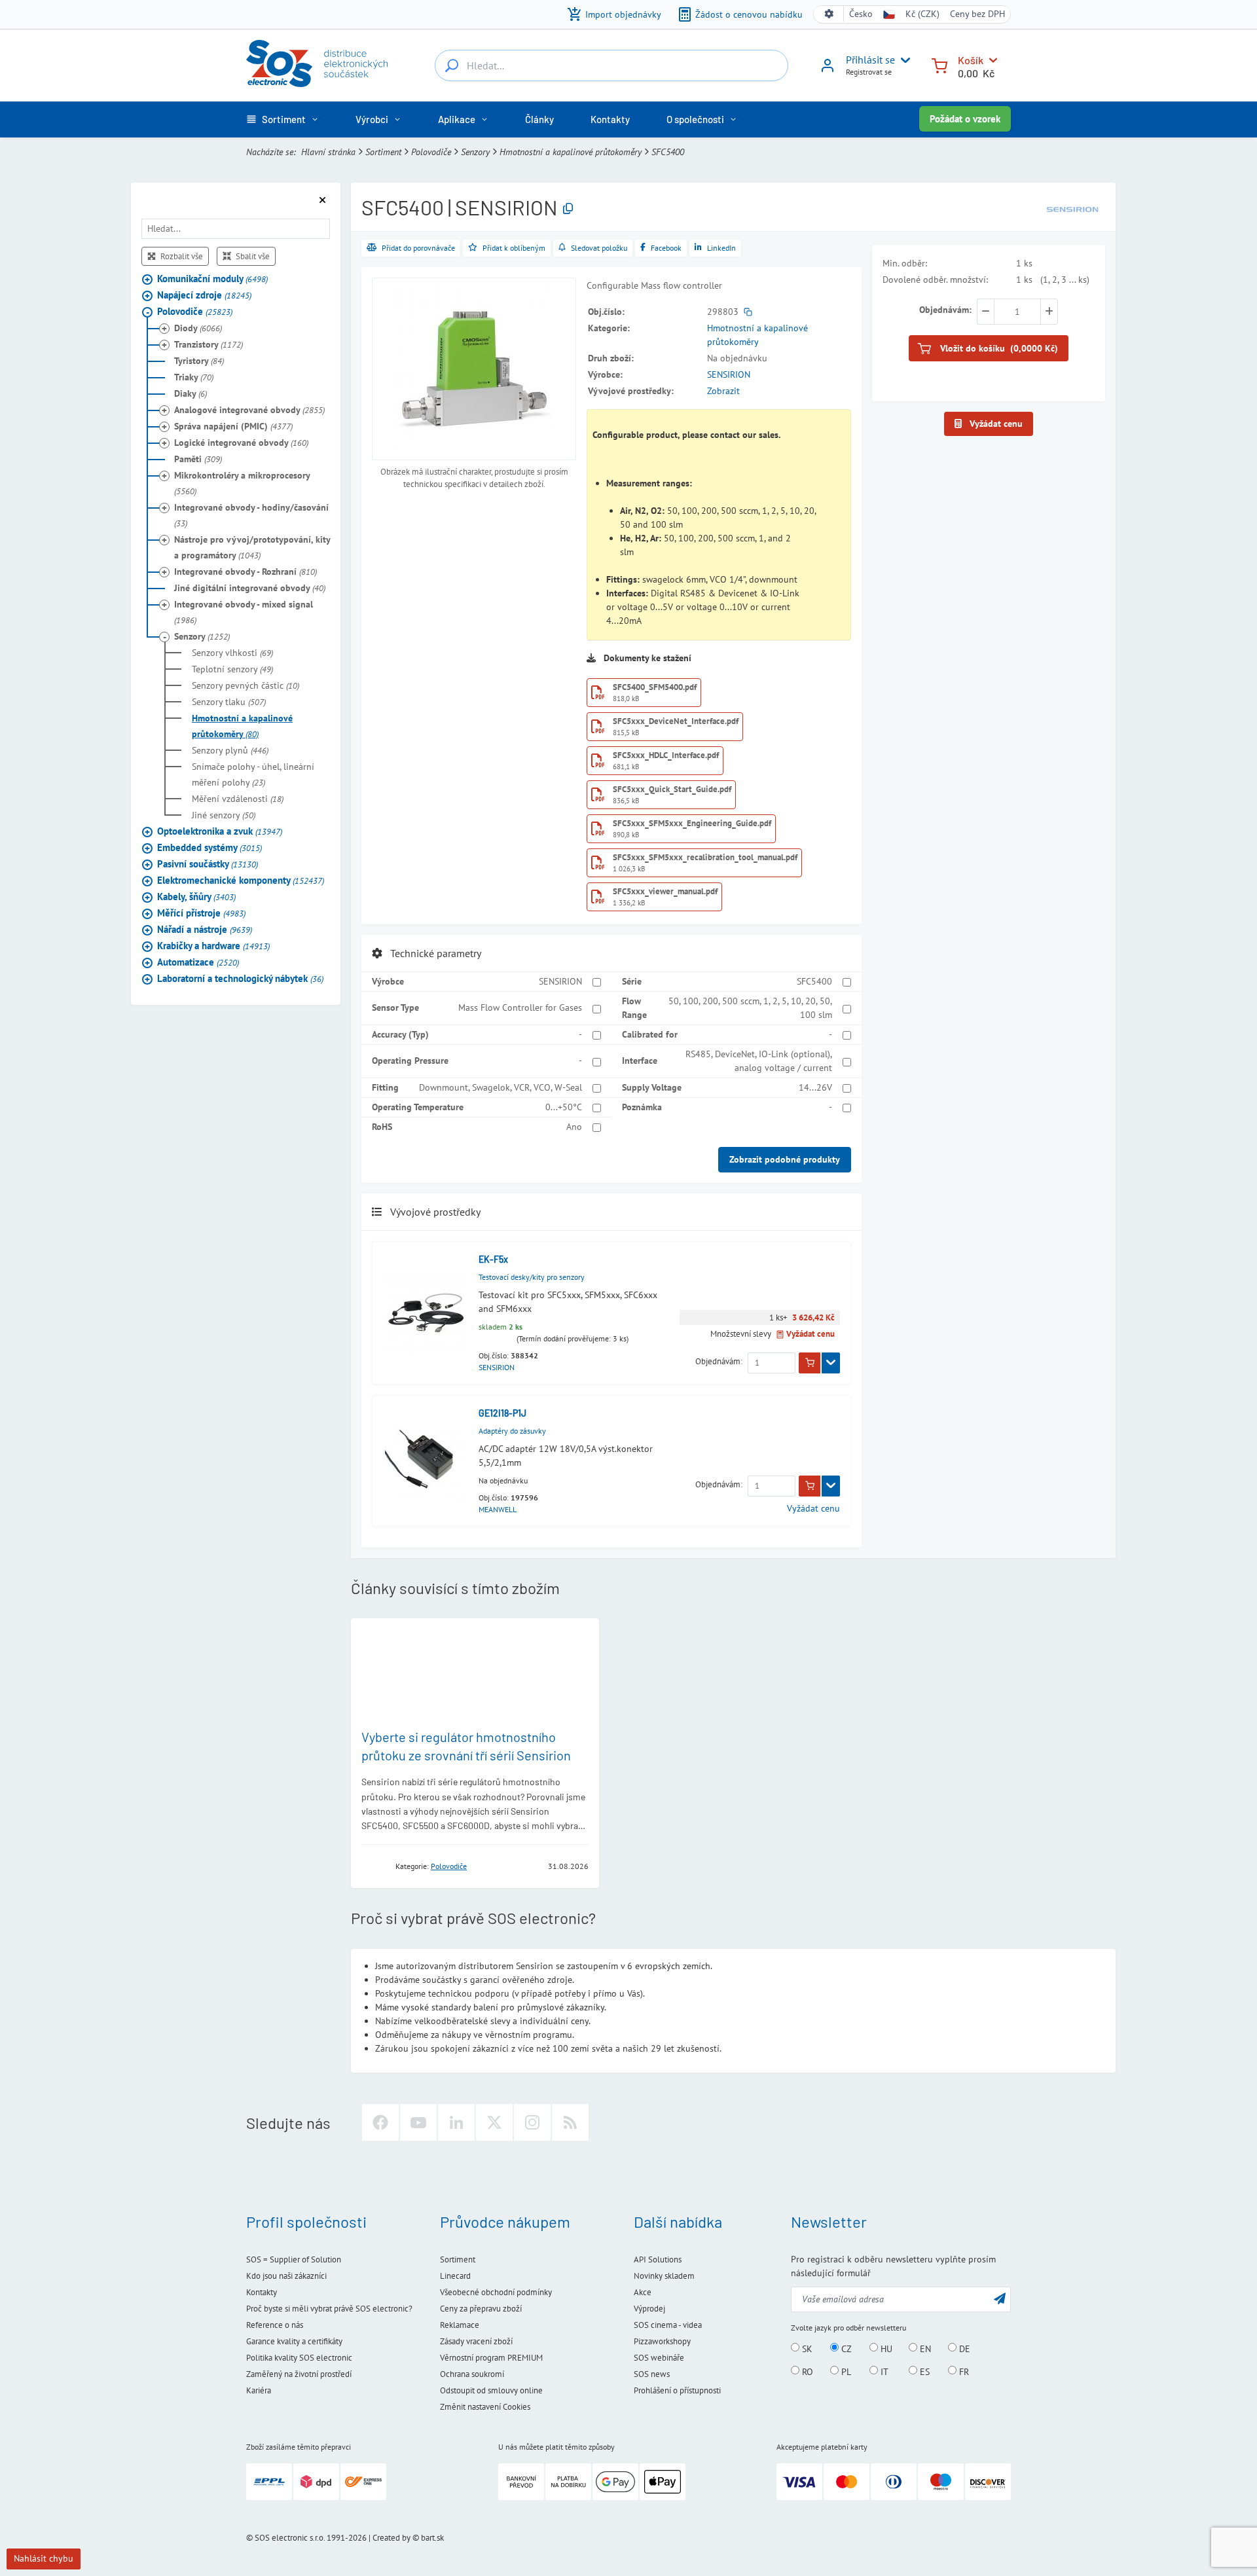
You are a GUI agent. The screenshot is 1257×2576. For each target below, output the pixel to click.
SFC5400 (814, 981)
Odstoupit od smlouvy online (491, 2390)
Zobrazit (723, 391)
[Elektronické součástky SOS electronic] (317, 63)
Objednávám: (719, 1361)
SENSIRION (729, 374)
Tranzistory (209, 344)
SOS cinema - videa (668, 2325)
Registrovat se (869, 72)
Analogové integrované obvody (249, 410)
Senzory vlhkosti (232, 653)
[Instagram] (532, 2122)
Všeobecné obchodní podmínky (496, 2292)
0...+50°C (564, 1107)
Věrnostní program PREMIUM (491, 2358)
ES (923, 2371)
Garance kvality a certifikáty (294, 2341)
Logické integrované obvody (241, 443)
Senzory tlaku (229, 702)
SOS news (652, 2374)
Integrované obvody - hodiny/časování (251, 515)
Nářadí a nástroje (205, 929)
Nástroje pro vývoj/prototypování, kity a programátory (252, 547)
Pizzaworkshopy (662, 2341)
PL (845, 2371)
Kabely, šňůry (196, 897)
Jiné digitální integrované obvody (250, 588)
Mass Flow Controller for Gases (520, 1007)
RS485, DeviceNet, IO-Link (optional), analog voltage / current (759, 1061)
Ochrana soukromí (472, 2374)
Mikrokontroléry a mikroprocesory (242, 483)
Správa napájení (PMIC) (233, 426)
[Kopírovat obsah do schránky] (568, 209)
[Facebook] (380, 2122)
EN (924, 2348)
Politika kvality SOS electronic (299, 2358)
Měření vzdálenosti (238, 799)
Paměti (198, 459)
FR (963, 2371)
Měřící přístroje (201, 913)
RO (806, 2371)
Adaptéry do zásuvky (512, 1431)
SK (806, 2348)
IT (883, 2371)
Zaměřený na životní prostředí (299, 2374)
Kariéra (259, 2390)
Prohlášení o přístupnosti (677, 2390)
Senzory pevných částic (246, 685)
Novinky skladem (664, 2276)
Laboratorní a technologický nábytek (240, 978)
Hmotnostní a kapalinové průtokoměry (571, 152)
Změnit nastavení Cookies (485, 2407)
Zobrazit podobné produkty (785, 1159)
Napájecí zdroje (204, 295)
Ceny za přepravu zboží (481, 2309)
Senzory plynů (230, 750)
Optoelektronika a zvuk (220, 831)
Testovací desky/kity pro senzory (532, 1277)
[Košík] (939, 64)
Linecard (455, 2276)
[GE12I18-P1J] (426, 1461)
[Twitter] (494, 2122)
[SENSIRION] (1072, 208)
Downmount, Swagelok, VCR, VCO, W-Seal (501, 1087)
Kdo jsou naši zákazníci (286, 2276)
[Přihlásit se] (828, 70)
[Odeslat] (1000, 2298)
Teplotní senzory (232, 669)
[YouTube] (418, 2122)
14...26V (815, 1087)
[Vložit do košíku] (810, 1363)
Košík (971, 60)
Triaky (194, 377)
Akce (643, 2292)
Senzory (475, 152)
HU (885, 2348)
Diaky (191, 393)
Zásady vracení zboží (476, 2341)
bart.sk (432, 2538)
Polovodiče (431, 152)
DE (963, 2348)
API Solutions (658, 2259)
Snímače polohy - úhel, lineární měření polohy (253, 774)
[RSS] (570, 2122)
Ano (574, 1127)
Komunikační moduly (212, 279)
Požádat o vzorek (965, 119)
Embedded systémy (209, 847)
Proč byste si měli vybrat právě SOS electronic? (329, 2309)
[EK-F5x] (426, 1313)
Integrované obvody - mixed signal (244, 612)
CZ (845, 2348)
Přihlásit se (870, 60)
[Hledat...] (452, 65)
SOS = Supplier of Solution (294, 2259)
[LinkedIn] (456, 2122)
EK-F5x (493, 1259)
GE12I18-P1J (502, 1413)
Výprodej (649, 2309)
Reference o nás (275, 2325)
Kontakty (262, 2292)
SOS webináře (659, 2358)
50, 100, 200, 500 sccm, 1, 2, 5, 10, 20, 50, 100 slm (750, 1008)
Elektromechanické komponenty (241, 880)
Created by (392, 2538)
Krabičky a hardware (213, 946)
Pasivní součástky (208, 864)
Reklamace (460, 2325)
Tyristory (199, 361)
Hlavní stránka (328, 152)
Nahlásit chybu (44, 2558)
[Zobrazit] (831, 1363)
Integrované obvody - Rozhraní (246, 571)
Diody (198, 328)
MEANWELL (498, 1509)
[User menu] (903, 60)
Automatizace (198, 962)
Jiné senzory (224, 815)
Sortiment (383, 152)
